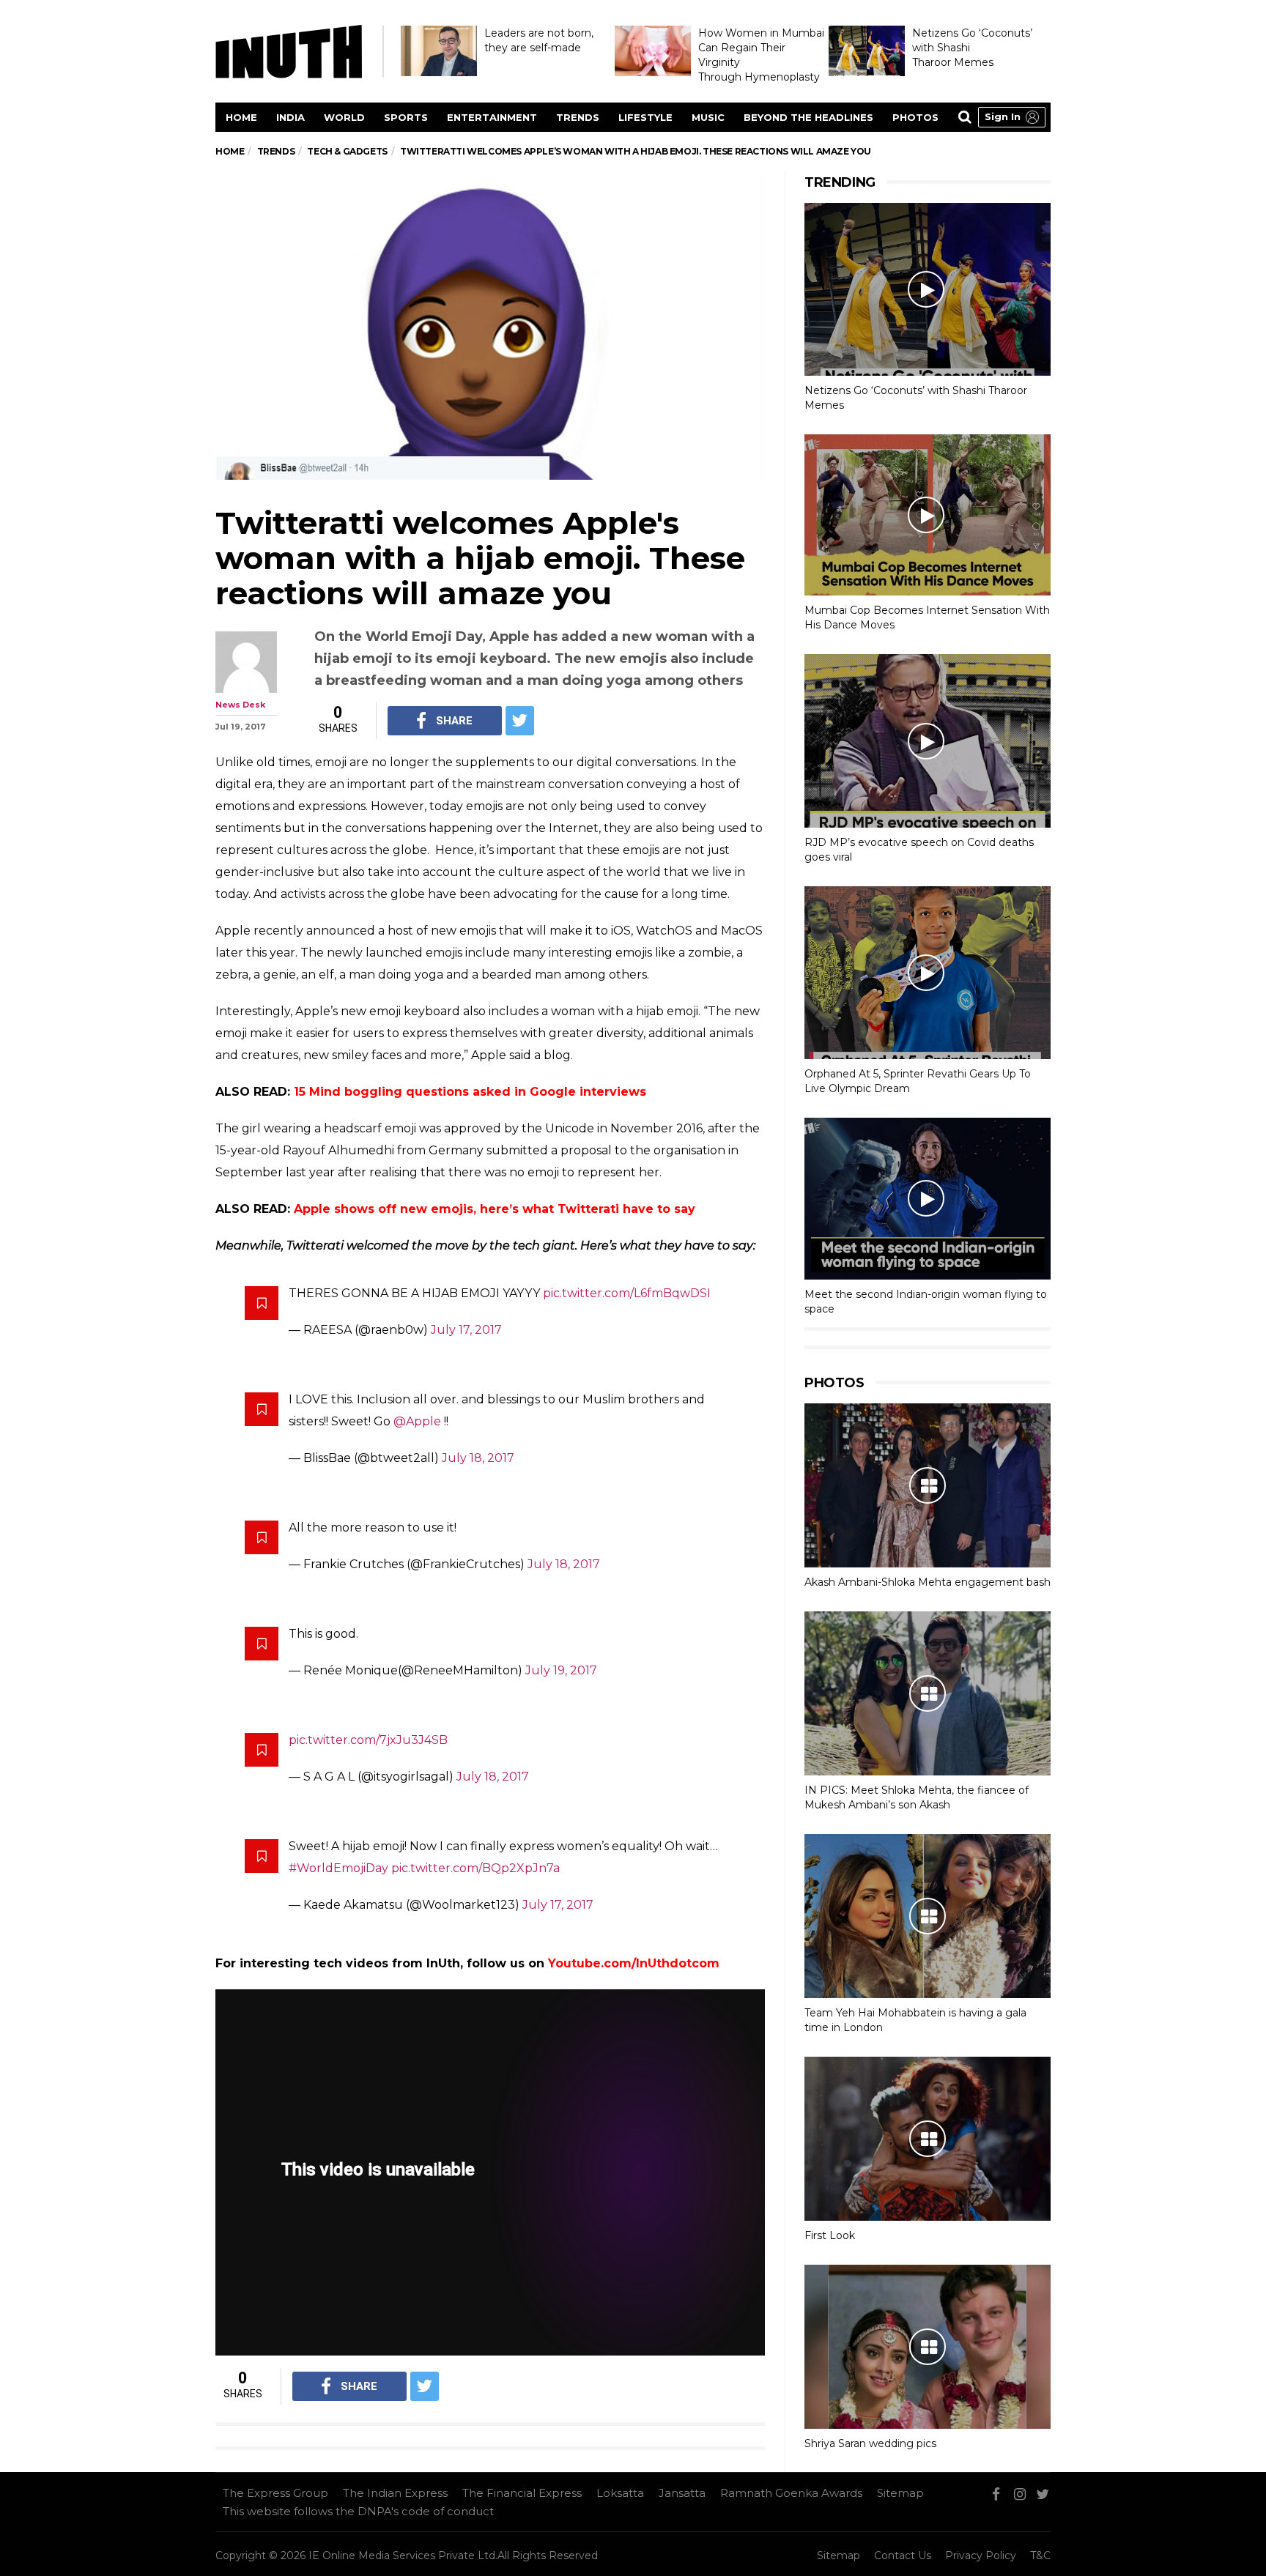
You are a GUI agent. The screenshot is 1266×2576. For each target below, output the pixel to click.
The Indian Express (395, 2493)
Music (708, 117)
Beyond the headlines (808, 117)
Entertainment (492, 117)
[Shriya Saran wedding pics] (928, 2347)
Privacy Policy (981, 2555)
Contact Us (903, 2555)
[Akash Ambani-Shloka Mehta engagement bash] (928, 1485)
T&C (1040, 2555)
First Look (830, 2235)
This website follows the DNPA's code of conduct (358, 2511)
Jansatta (682, 2493)
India (290, 117)
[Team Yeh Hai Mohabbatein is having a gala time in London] (928, 1916)
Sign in (1003, 116)
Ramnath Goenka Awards (791, 2493)
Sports (406, 117)
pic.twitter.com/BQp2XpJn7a (475, 1868)
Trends (578, 117)
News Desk (240, 705)
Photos (915, 117)
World (344, 117)
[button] (1012, 117)
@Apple (417, 1421)
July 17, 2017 (466, 1330)
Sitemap (900, 2493)
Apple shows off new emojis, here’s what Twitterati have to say (495, 1209)
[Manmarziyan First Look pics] (928, 2139)
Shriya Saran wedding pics (870, 2443)
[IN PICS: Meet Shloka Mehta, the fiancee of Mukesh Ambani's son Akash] (928, 1693)
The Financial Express (522, 2493)
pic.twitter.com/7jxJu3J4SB (368, 1740)
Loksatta (620, 2493)
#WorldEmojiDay (338, 1868)
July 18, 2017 (478, 1458)
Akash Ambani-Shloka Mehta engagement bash (928, 1582)
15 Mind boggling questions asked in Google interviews (470, 1092)
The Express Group (275, 2493)
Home (241, 117)
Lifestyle (645, 117)
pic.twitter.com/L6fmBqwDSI (627, 1293)
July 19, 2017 (561, 1670)
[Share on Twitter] (520, 721)
